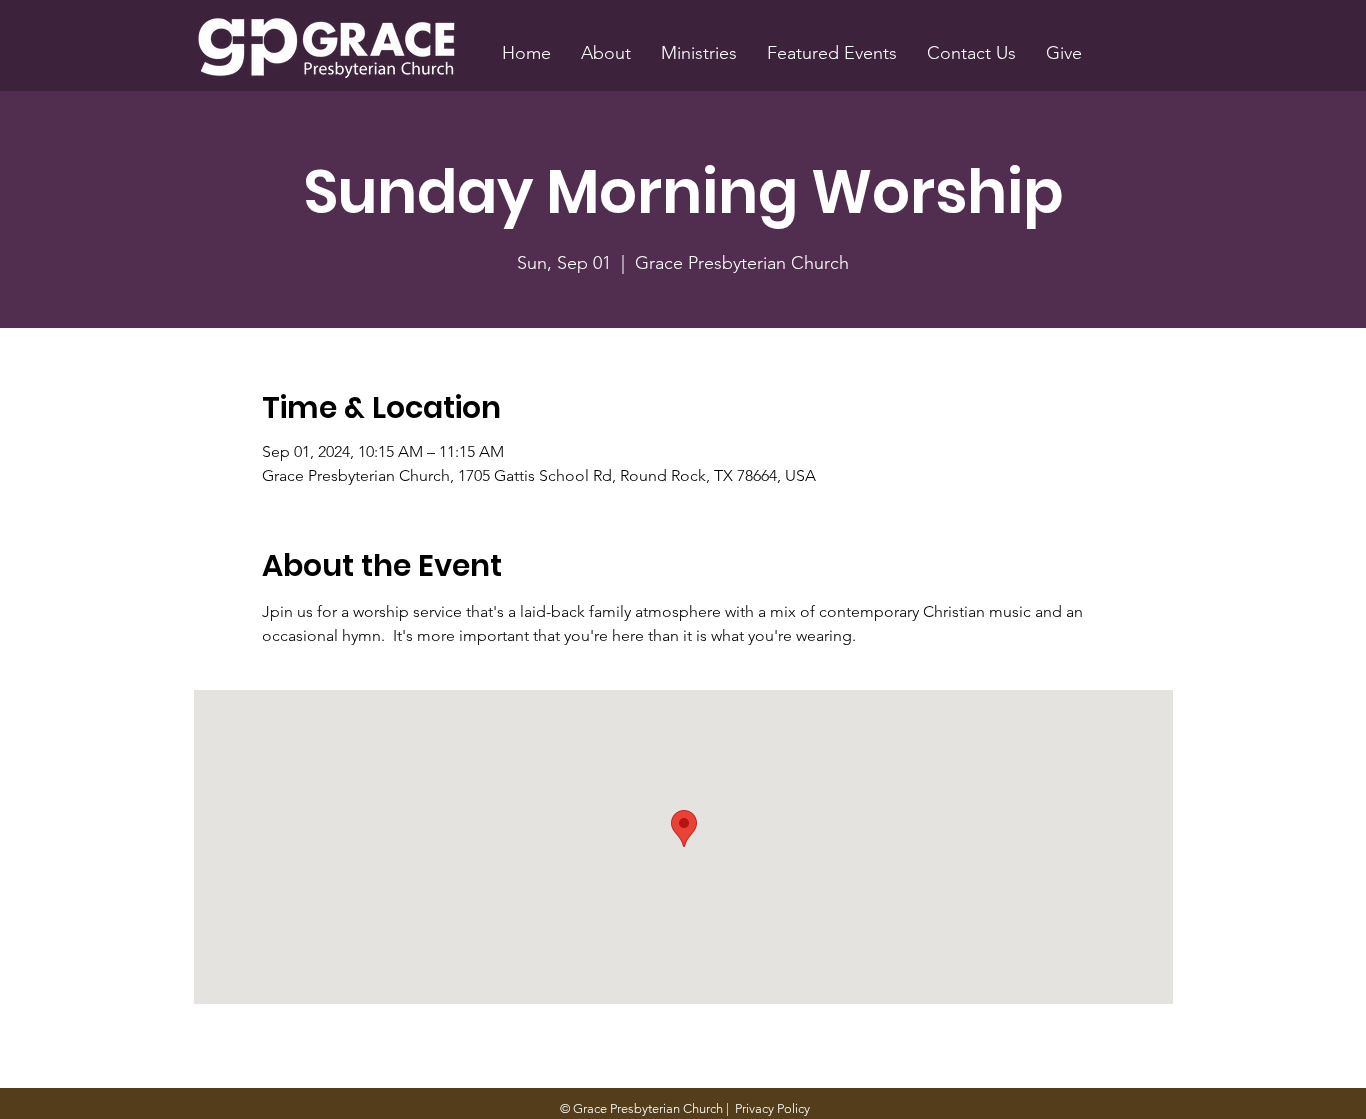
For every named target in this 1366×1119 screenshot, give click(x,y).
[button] (606, 53)
